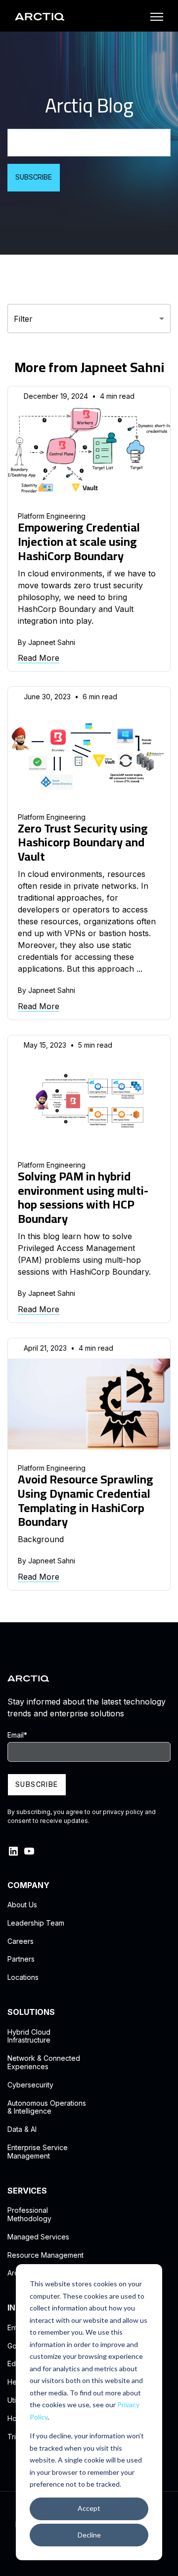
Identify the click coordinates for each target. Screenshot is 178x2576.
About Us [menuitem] (22, 1905)
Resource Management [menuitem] (45, 2255)
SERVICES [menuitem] (27, 2191)
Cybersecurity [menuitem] (30, 2085)
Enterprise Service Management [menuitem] (38, 2152)
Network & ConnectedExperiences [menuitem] (44, 2063)
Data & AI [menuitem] (22, 2129)
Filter (23, 319)
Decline (89, 2535)
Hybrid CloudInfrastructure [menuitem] (29, 2036)
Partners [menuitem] (21, 1959)
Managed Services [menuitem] (38, 2237)
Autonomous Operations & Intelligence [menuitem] (47, 2107)
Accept (89, 2508)
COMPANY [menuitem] (28, 1885)
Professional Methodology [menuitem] (29, 2215)
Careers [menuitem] (21, 1941)
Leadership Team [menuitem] (36, 1923)
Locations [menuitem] (23, 1977)
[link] (40, 16)
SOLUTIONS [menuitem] (31, 2012)
